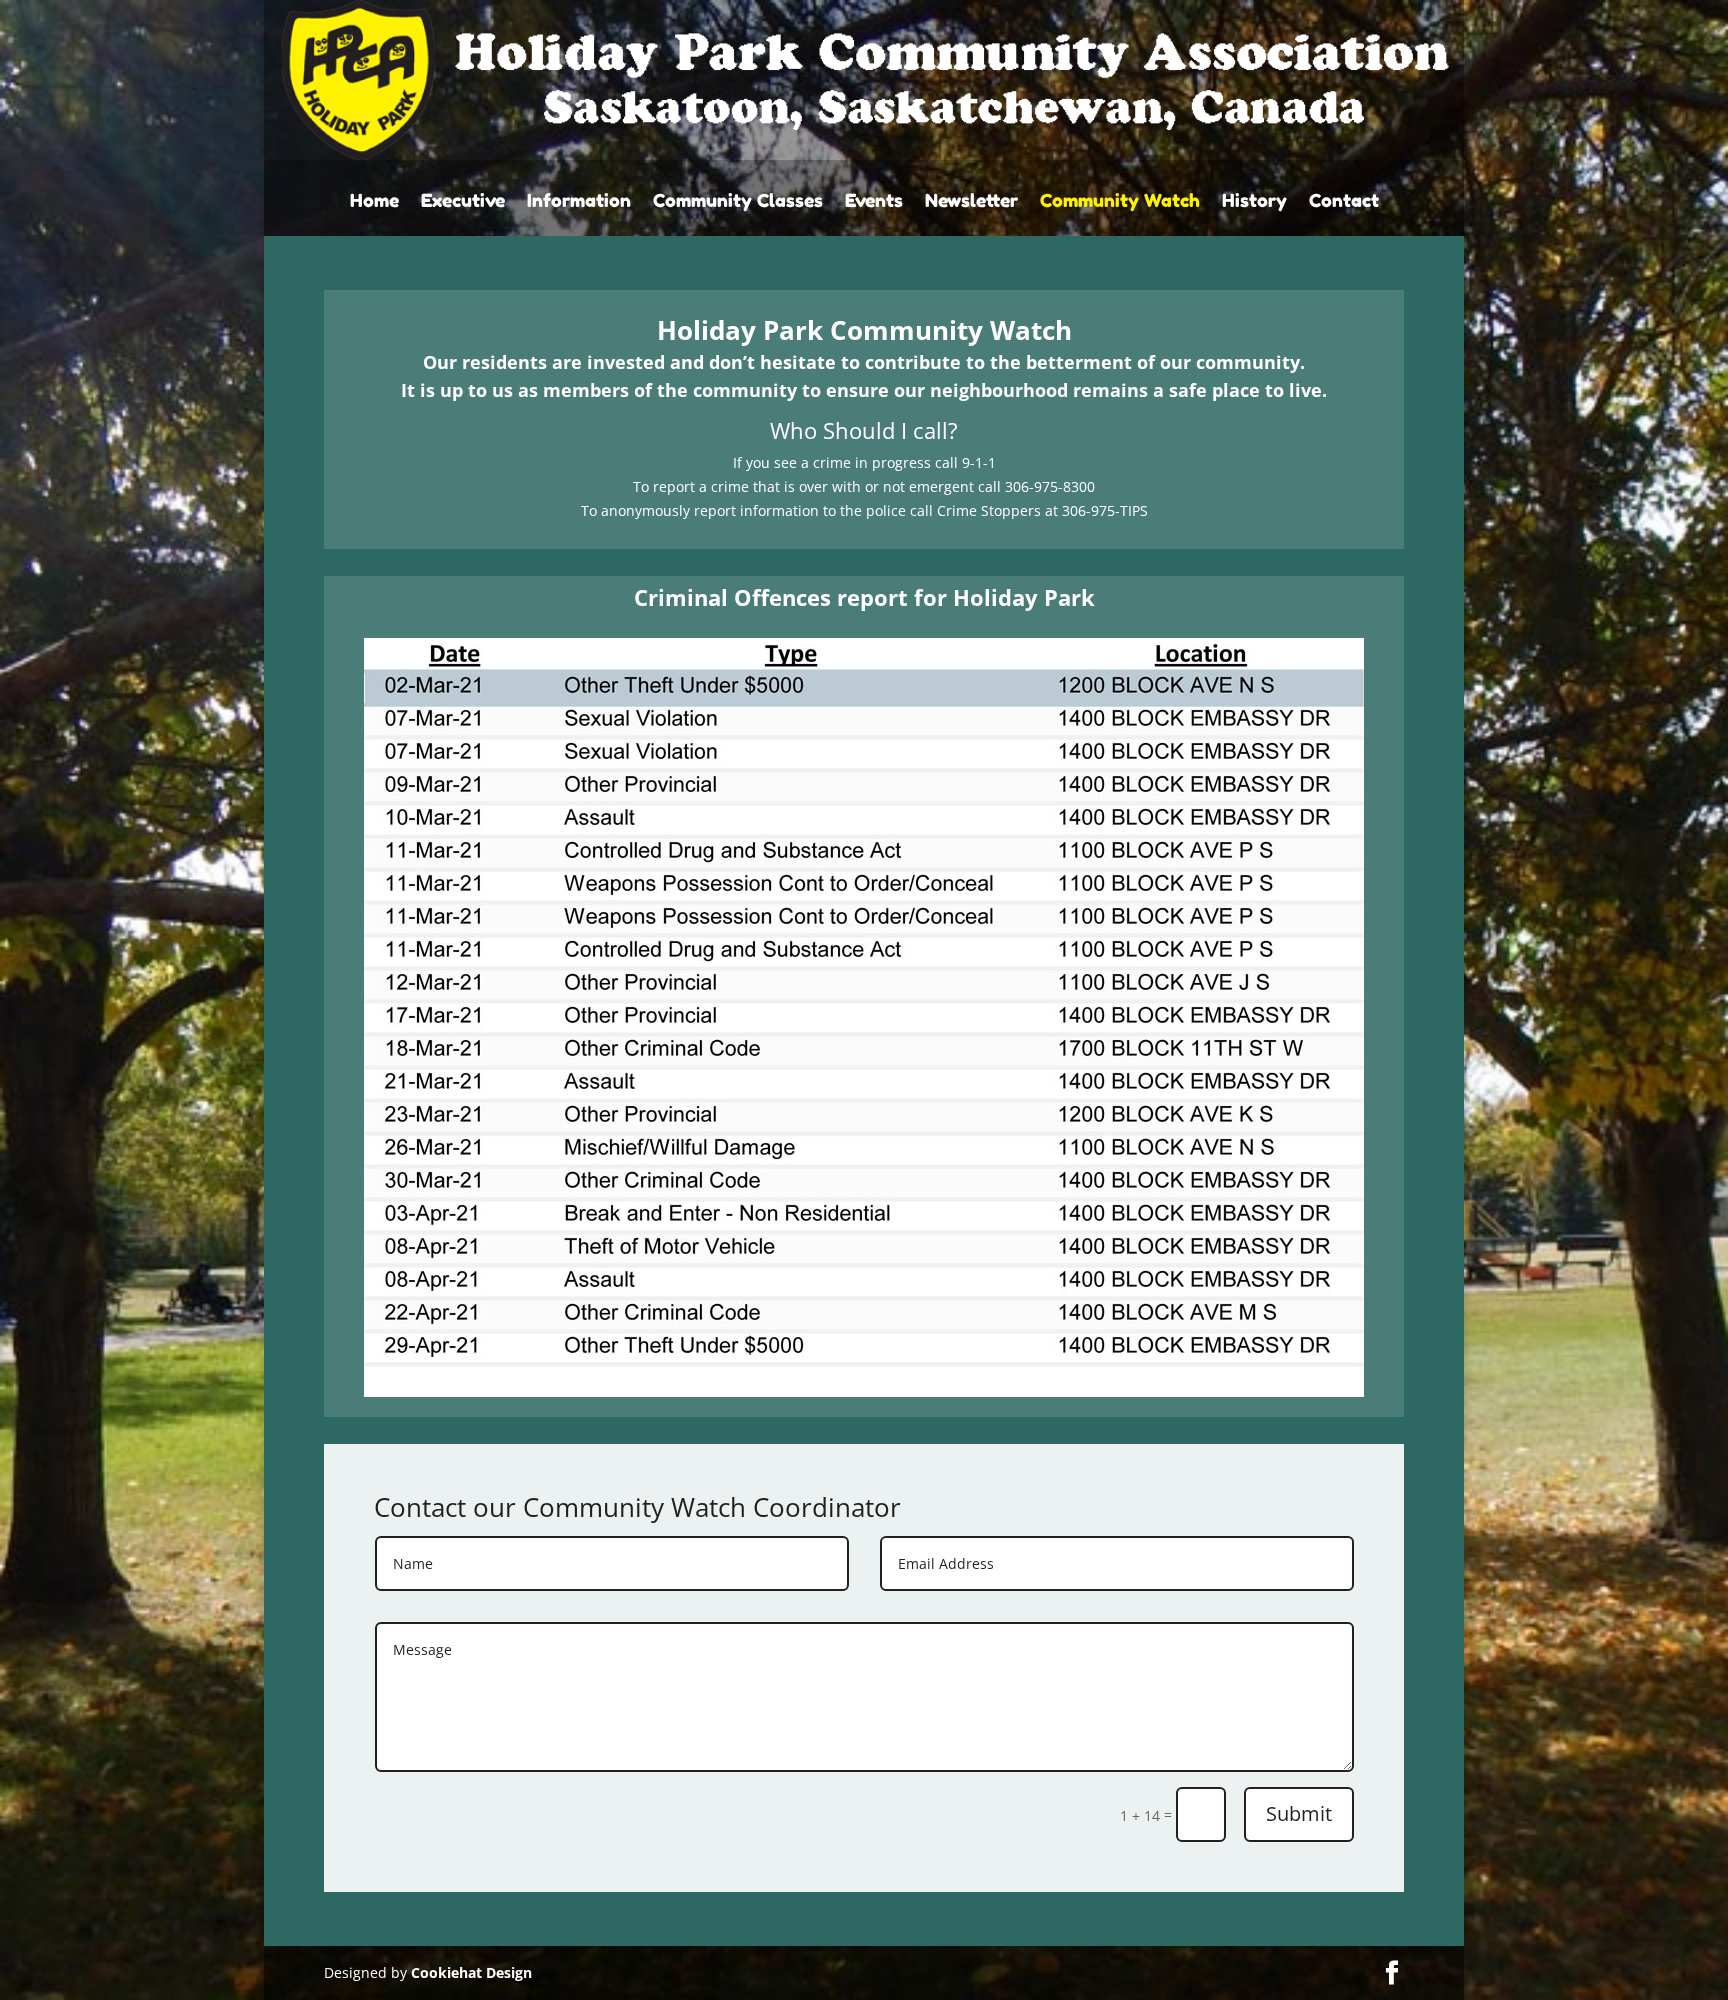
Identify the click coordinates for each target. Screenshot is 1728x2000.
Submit (1299, 1813)
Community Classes (738, 202)
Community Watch (1120, 202)
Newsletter (971, 202)
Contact (1344, 202)
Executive (463, 202)
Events (874, 202)
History (1254, 202)
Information (579, 202)
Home (374, 202)
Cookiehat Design (471, 1972)
